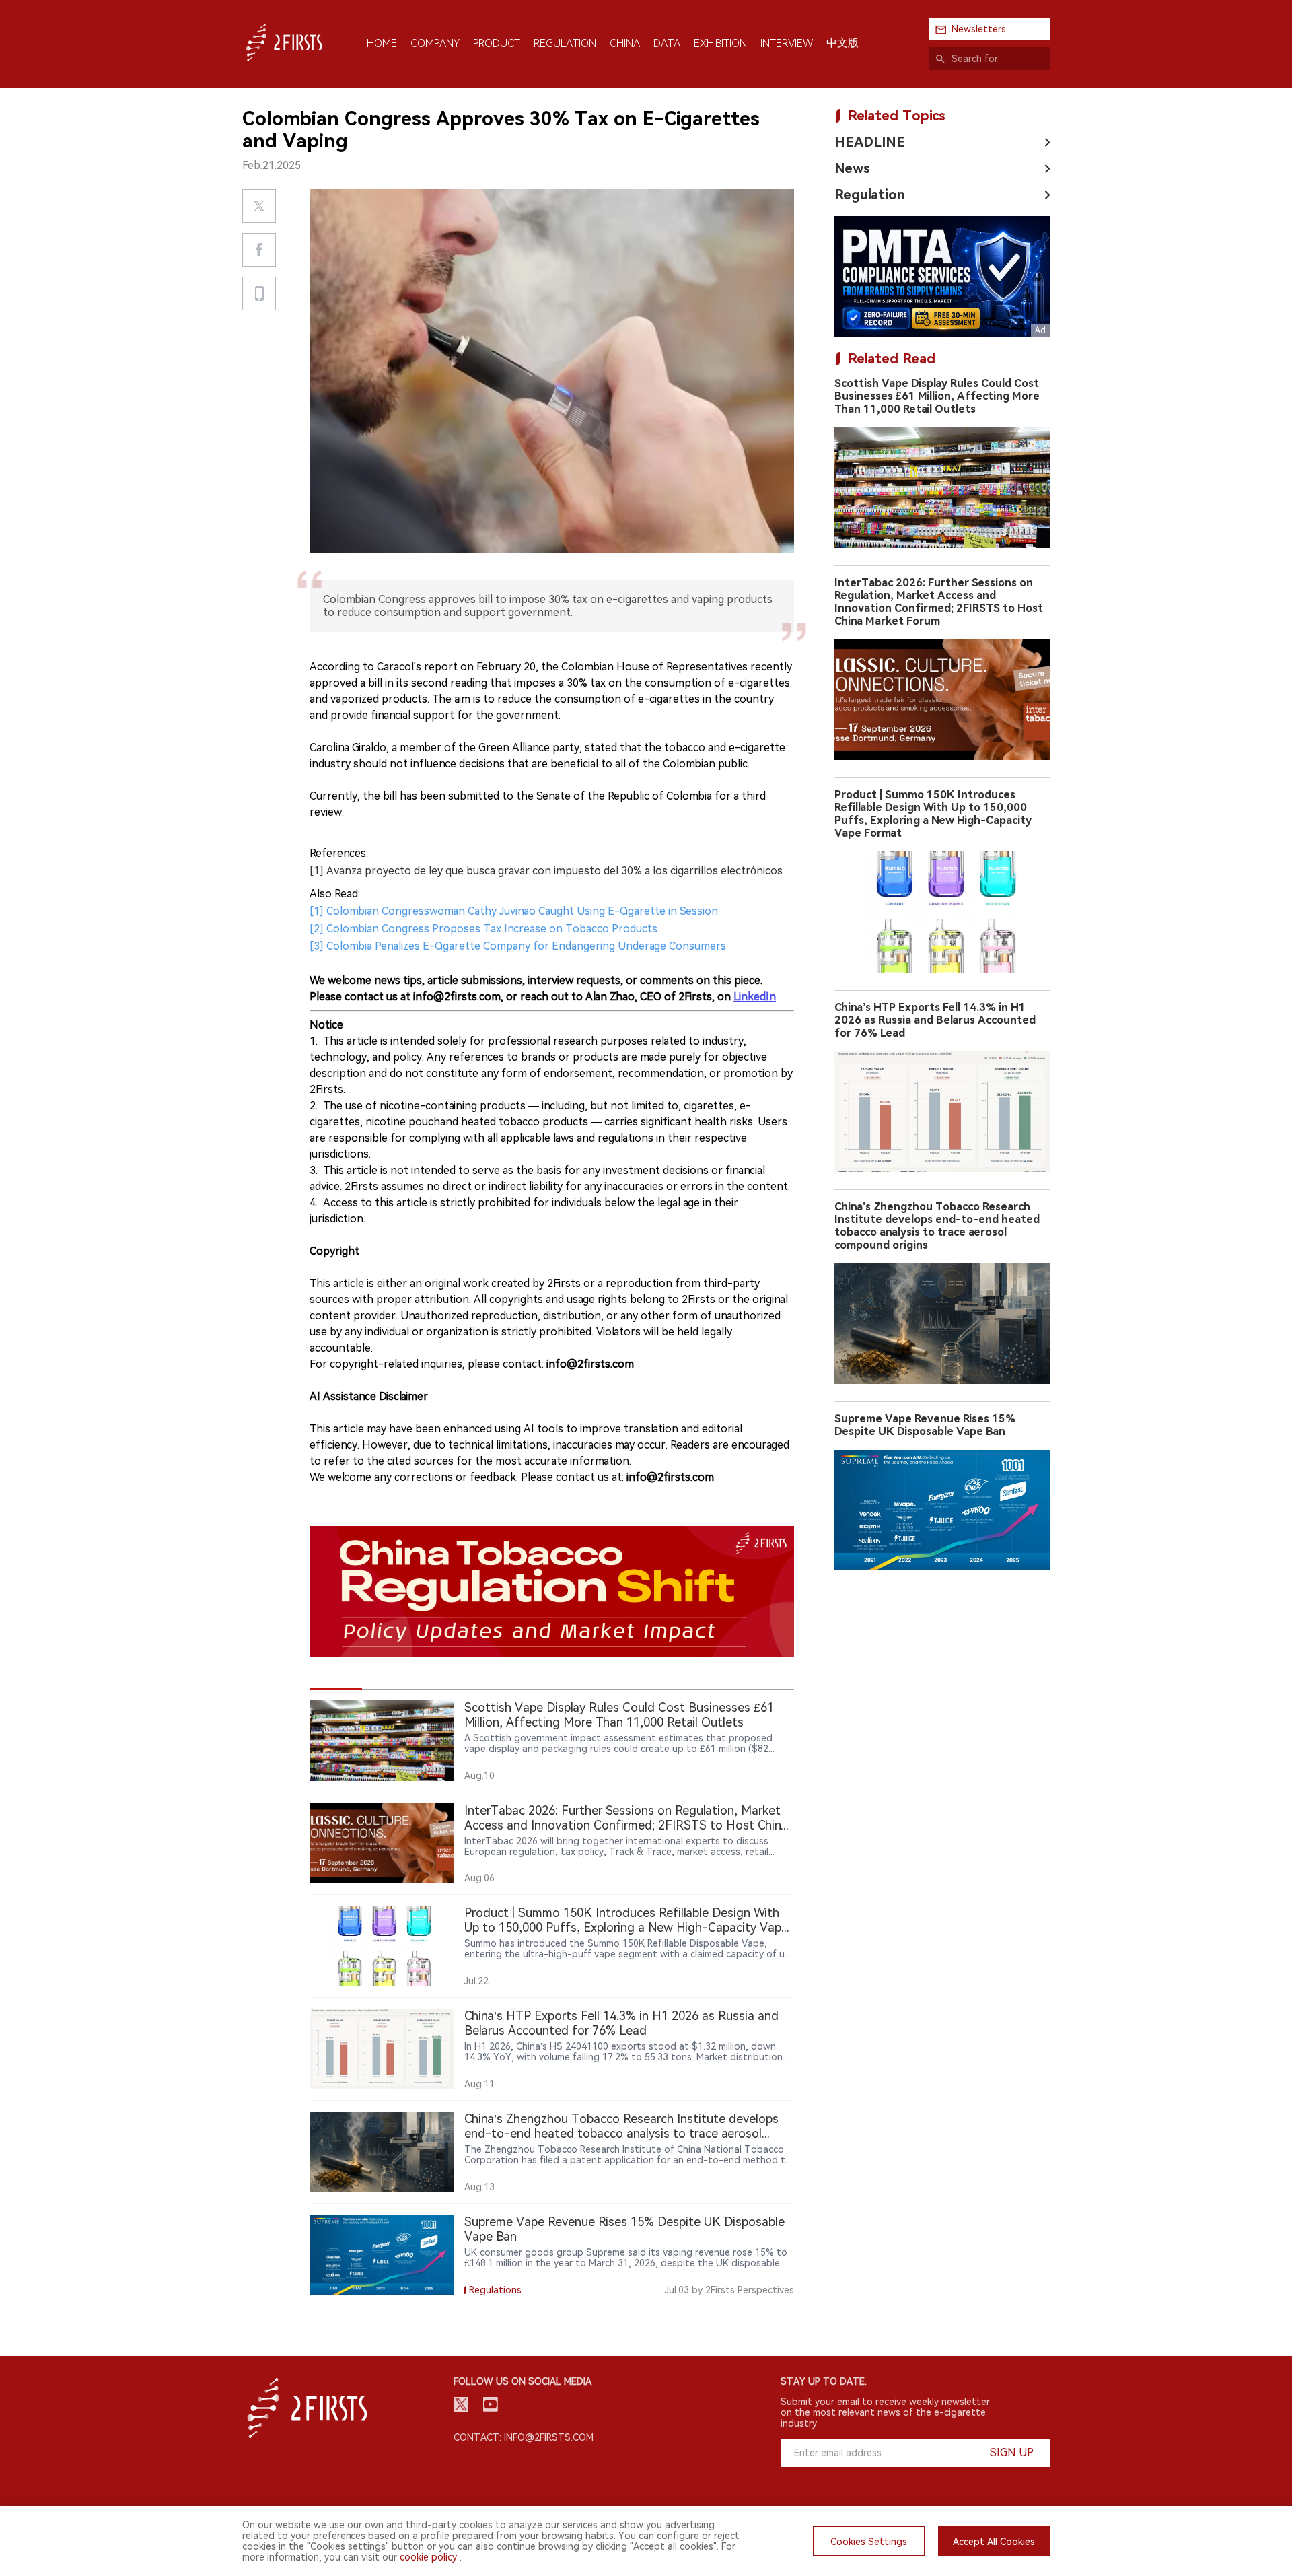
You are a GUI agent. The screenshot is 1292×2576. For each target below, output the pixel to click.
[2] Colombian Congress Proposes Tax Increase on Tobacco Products (483, 929)
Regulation (870, 195)
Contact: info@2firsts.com (524, 2437)
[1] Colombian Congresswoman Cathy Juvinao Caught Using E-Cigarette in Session (514, 911)
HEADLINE (870, 142)
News (852, 168)
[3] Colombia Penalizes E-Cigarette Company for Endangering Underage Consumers (518, 946)
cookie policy (428, 2557)
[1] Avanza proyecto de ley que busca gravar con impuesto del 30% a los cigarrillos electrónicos (546, 871)
